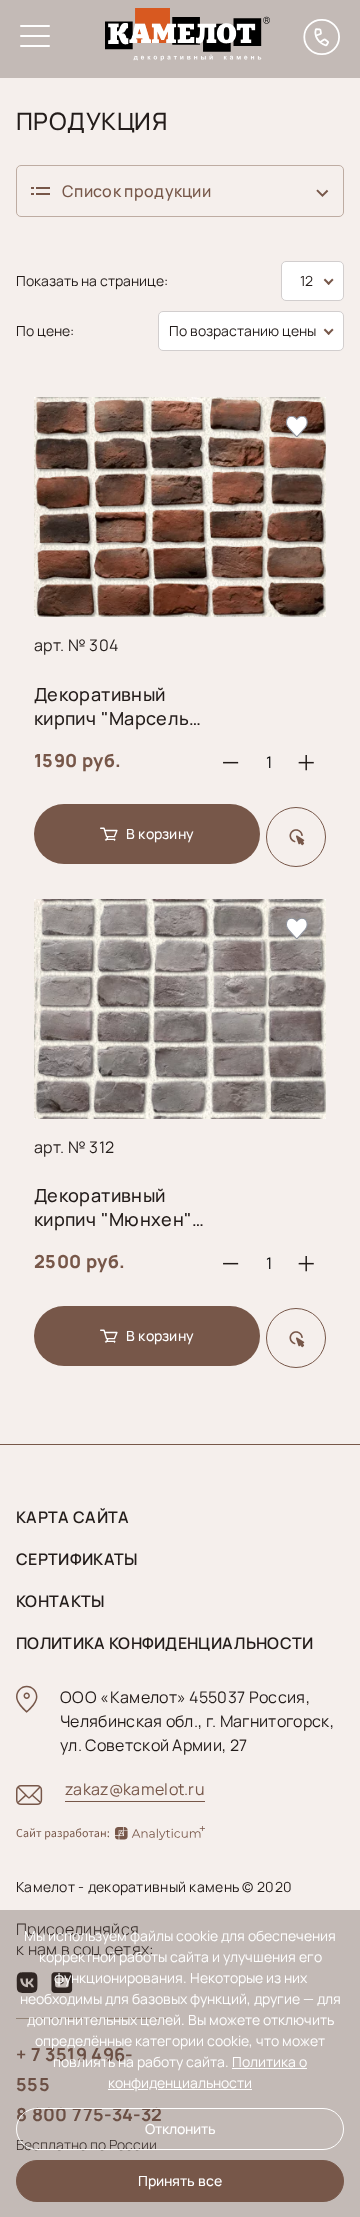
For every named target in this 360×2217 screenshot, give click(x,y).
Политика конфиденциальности (165, 1643)
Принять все (180, 2180)
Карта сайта (73, 1517)
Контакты (60, 1601)
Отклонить (180, 2128)
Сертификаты (77, 1559)
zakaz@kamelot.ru (135, 1789)
